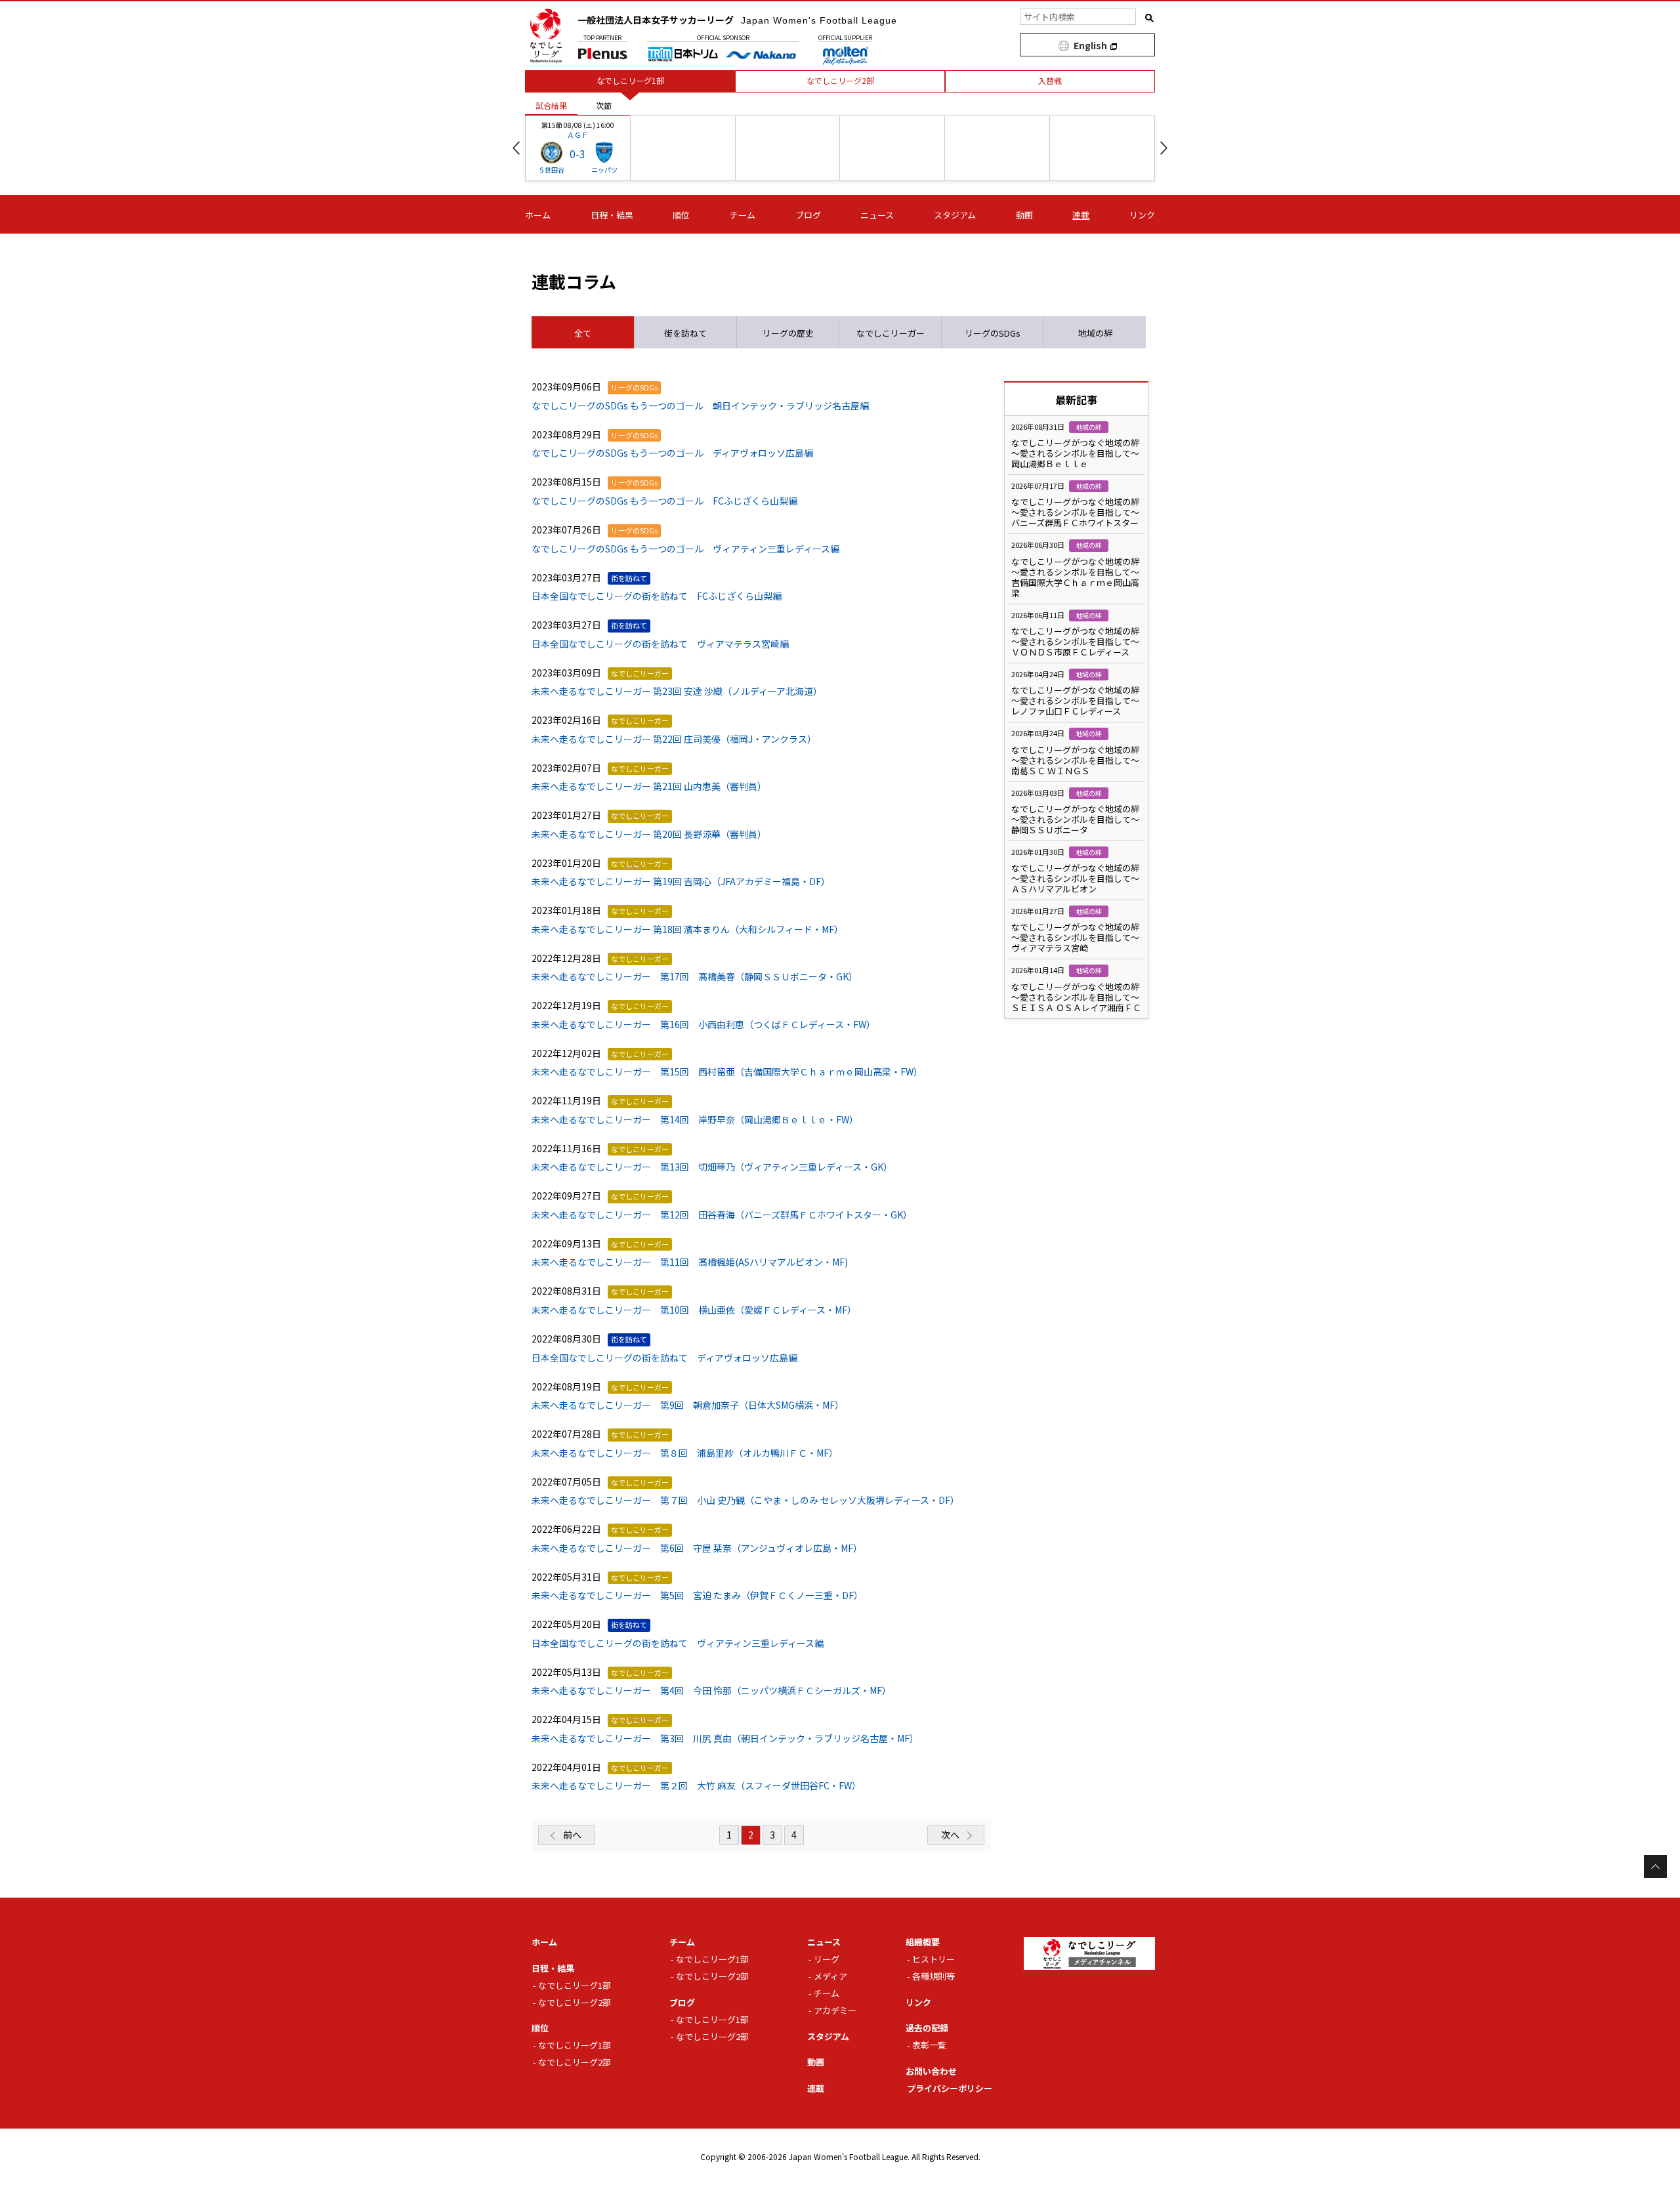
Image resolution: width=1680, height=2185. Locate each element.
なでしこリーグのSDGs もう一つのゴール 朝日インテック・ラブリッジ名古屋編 (700, 406)
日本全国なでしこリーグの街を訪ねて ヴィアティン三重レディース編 (678, 1643)
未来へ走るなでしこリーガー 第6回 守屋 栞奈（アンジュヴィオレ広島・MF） (697, 1548)
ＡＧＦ (578, 135)
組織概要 (923, 1942)
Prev (516, 148)
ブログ (808, 215)
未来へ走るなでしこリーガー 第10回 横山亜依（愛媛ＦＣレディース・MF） (694, 1310)
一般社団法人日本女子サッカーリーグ (737, 20)
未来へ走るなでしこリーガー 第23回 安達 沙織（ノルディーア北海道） (677, 691)
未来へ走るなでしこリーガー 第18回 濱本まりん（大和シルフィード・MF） (687, 929)
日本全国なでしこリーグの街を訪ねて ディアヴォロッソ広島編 (664, 1358)
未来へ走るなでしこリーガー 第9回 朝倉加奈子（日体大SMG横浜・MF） (688, 1405)
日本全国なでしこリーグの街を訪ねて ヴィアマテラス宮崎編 (660, 644)
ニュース (877, 215)
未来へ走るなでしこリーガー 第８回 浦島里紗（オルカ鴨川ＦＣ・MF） (685, 1453)
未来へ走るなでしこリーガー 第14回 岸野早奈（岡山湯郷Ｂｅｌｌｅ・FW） (695, 1119)
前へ (572, 1835)
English (1090, 45)
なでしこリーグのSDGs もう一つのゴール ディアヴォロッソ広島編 (672, 453)
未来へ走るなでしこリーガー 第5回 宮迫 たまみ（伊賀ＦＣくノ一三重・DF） (697, 1595)
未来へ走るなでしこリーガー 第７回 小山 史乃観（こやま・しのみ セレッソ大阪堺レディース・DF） (745, 1500)
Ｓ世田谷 (551, 170)
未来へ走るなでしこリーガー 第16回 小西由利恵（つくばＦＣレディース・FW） (703, 1024)
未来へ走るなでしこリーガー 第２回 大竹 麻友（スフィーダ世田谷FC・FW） (696, 1785)
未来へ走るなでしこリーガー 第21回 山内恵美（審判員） (649, 786)
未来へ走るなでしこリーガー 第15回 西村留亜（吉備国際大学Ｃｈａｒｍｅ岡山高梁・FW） (727, 1072)
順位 (681, 215)
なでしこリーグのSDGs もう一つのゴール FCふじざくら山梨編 (664, 501)
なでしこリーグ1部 (575, 1985)
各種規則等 (934, 1976)
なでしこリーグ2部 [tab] (840, 80)
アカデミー (835, 2010)
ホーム (538, 215)
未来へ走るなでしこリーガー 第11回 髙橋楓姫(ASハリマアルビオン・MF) (690, 1262)
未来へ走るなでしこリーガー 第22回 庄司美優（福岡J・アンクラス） (674, 739)
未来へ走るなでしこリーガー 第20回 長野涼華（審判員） (649, 834)
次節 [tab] (604, 105)
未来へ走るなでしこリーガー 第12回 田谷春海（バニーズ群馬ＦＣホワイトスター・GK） (722, 1215)
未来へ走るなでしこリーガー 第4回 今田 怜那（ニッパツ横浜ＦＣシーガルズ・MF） (711, 1690)
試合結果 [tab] (551, 105)
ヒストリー (934, 1959)
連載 (1081, 215)
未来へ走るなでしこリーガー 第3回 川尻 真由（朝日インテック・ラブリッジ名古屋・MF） (725, 1738)
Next (1164, 148)
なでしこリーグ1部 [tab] (630, 80)
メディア (830, 1976)
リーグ (827, 1959)
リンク (1142, 215)
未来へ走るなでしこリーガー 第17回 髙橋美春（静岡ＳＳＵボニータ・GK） (695, 976)
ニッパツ (604, 170)
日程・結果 (612, 215)
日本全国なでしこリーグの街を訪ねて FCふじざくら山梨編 (657, 596)
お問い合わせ (931, 2071)
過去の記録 (927, 2028)
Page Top (1655, 1866)
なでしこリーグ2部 (575, 2002)
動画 (1024, 215)
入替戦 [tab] (1050, 80)
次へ (950, 1835)
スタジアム (955, 215)
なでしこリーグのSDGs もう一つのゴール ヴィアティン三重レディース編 (685, 549)
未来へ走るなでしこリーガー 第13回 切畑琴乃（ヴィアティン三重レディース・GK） (712, 1167)
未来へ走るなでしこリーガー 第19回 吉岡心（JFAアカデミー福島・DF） (681, 881)
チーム (743, 215)
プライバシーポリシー (950, 2088)
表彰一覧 (929, 2045)
